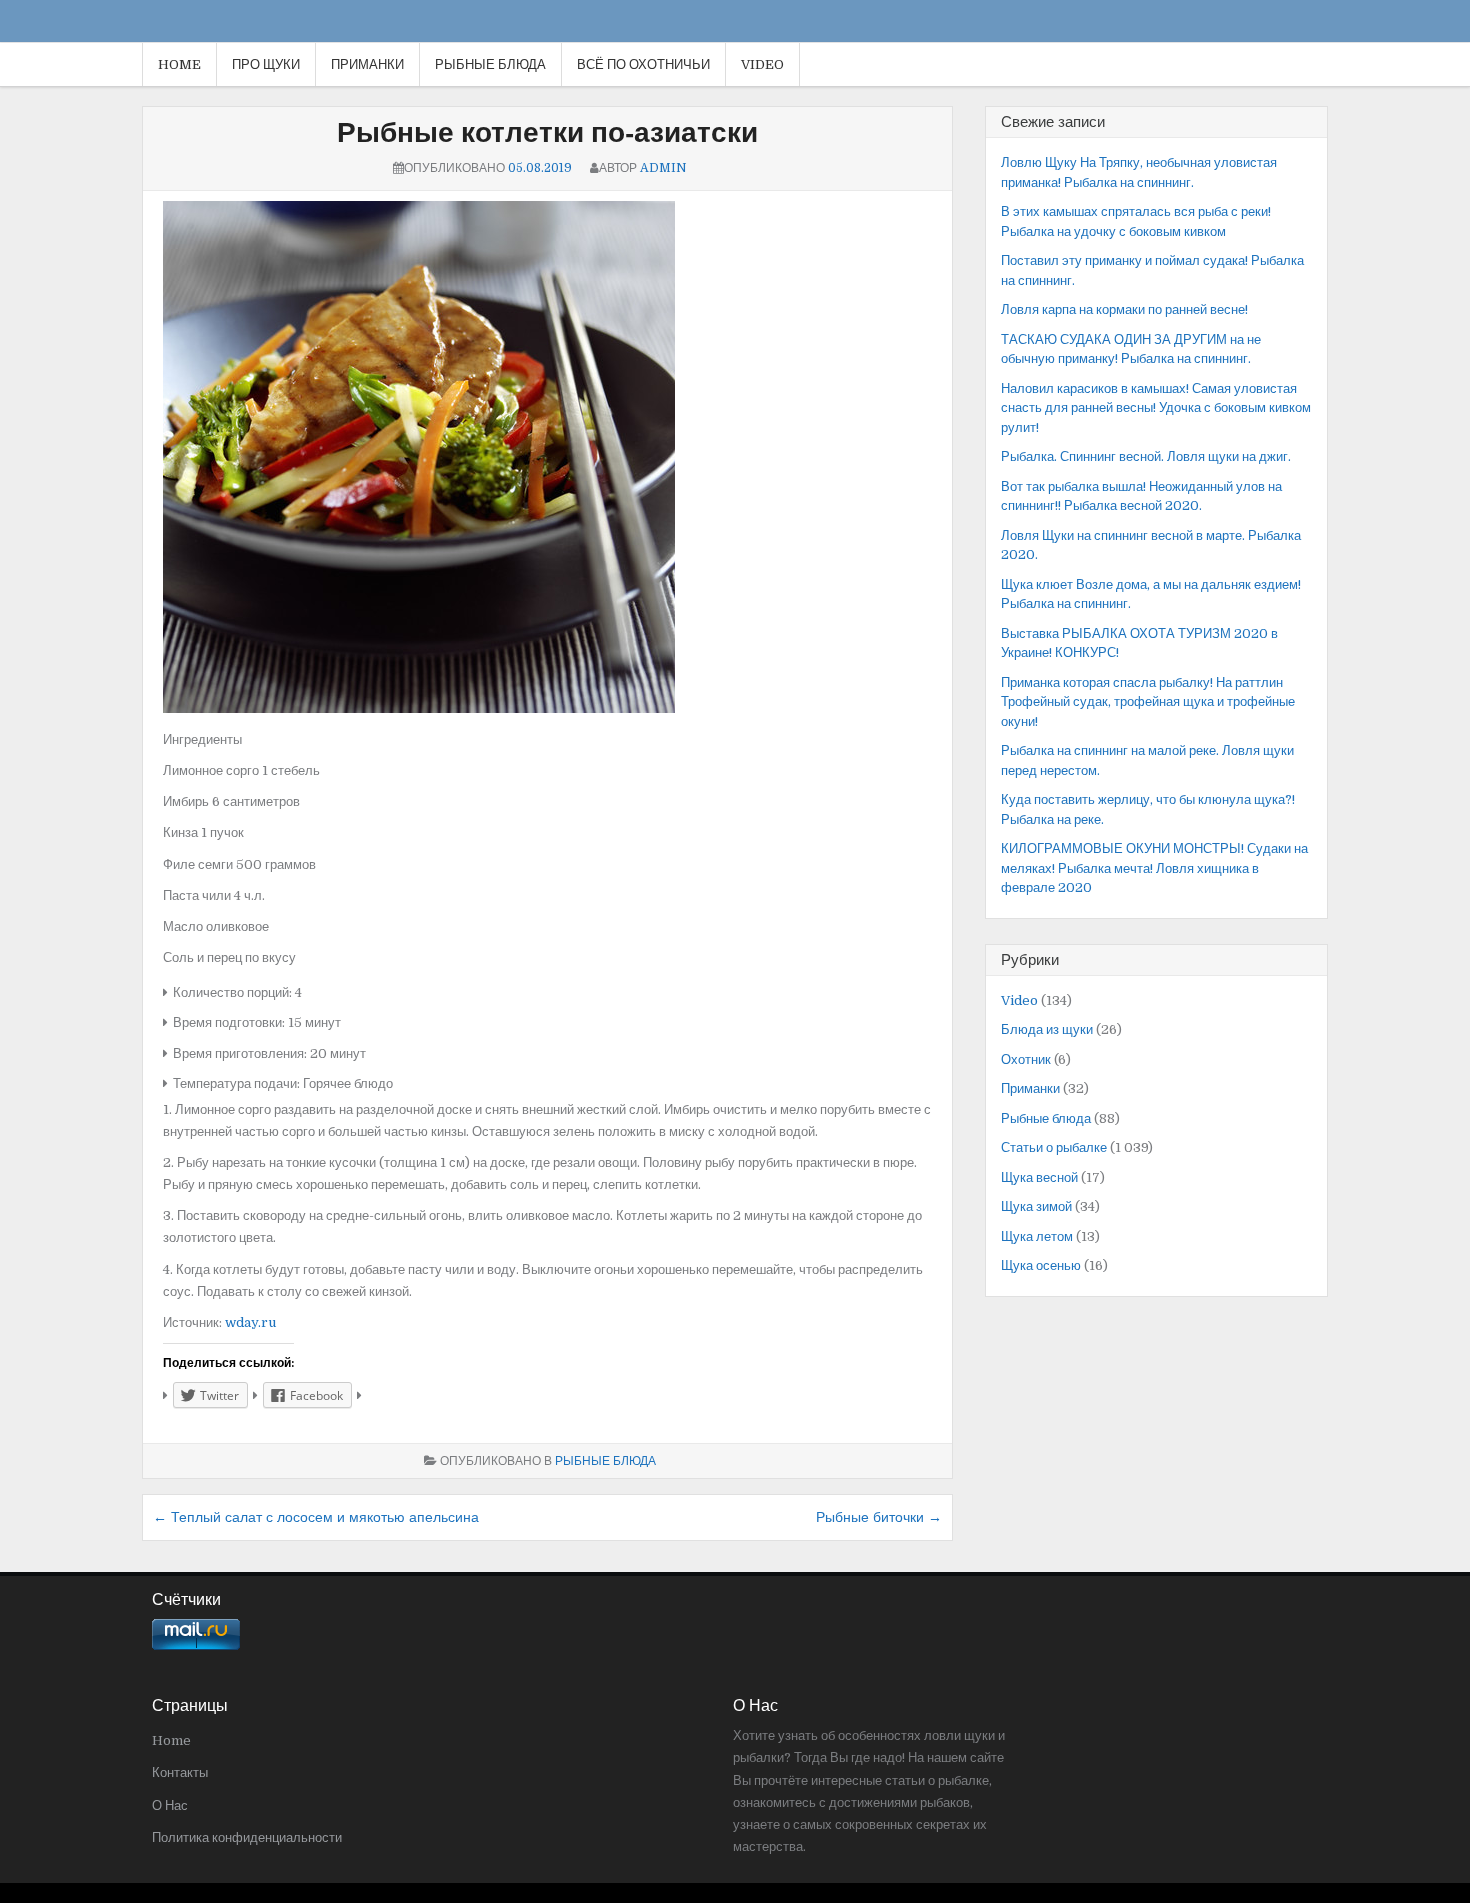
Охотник (1026, 1059)
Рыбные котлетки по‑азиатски (547, 133)
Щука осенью (1041, 1265)
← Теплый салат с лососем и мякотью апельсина (316, 1517)
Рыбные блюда (490, 64)
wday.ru (250, 1322)
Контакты (180, 1772)
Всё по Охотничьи (643, 64)
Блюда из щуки (1047, 1029)
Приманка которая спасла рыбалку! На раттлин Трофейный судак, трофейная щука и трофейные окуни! (1148, 702)
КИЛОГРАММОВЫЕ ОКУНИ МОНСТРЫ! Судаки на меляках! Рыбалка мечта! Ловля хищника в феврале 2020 (1154, 868)
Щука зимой (1036, 1206)
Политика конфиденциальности (247, 1837)
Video (762, 64)
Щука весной (1039, 1177)
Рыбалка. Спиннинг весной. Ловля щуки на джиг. (1146, 456)
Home (179, 64)
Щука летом (1037, 1236)
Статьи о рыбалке (1054, 1147)
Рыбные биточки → (879, 1517)
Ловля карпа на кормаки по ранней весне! (1124, 309)
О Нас (170, 1805)
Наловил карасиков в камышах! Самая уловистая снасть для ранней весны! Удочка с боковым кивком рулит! (1156, 408)
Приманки (367, 64)
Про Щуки (266, 64)
